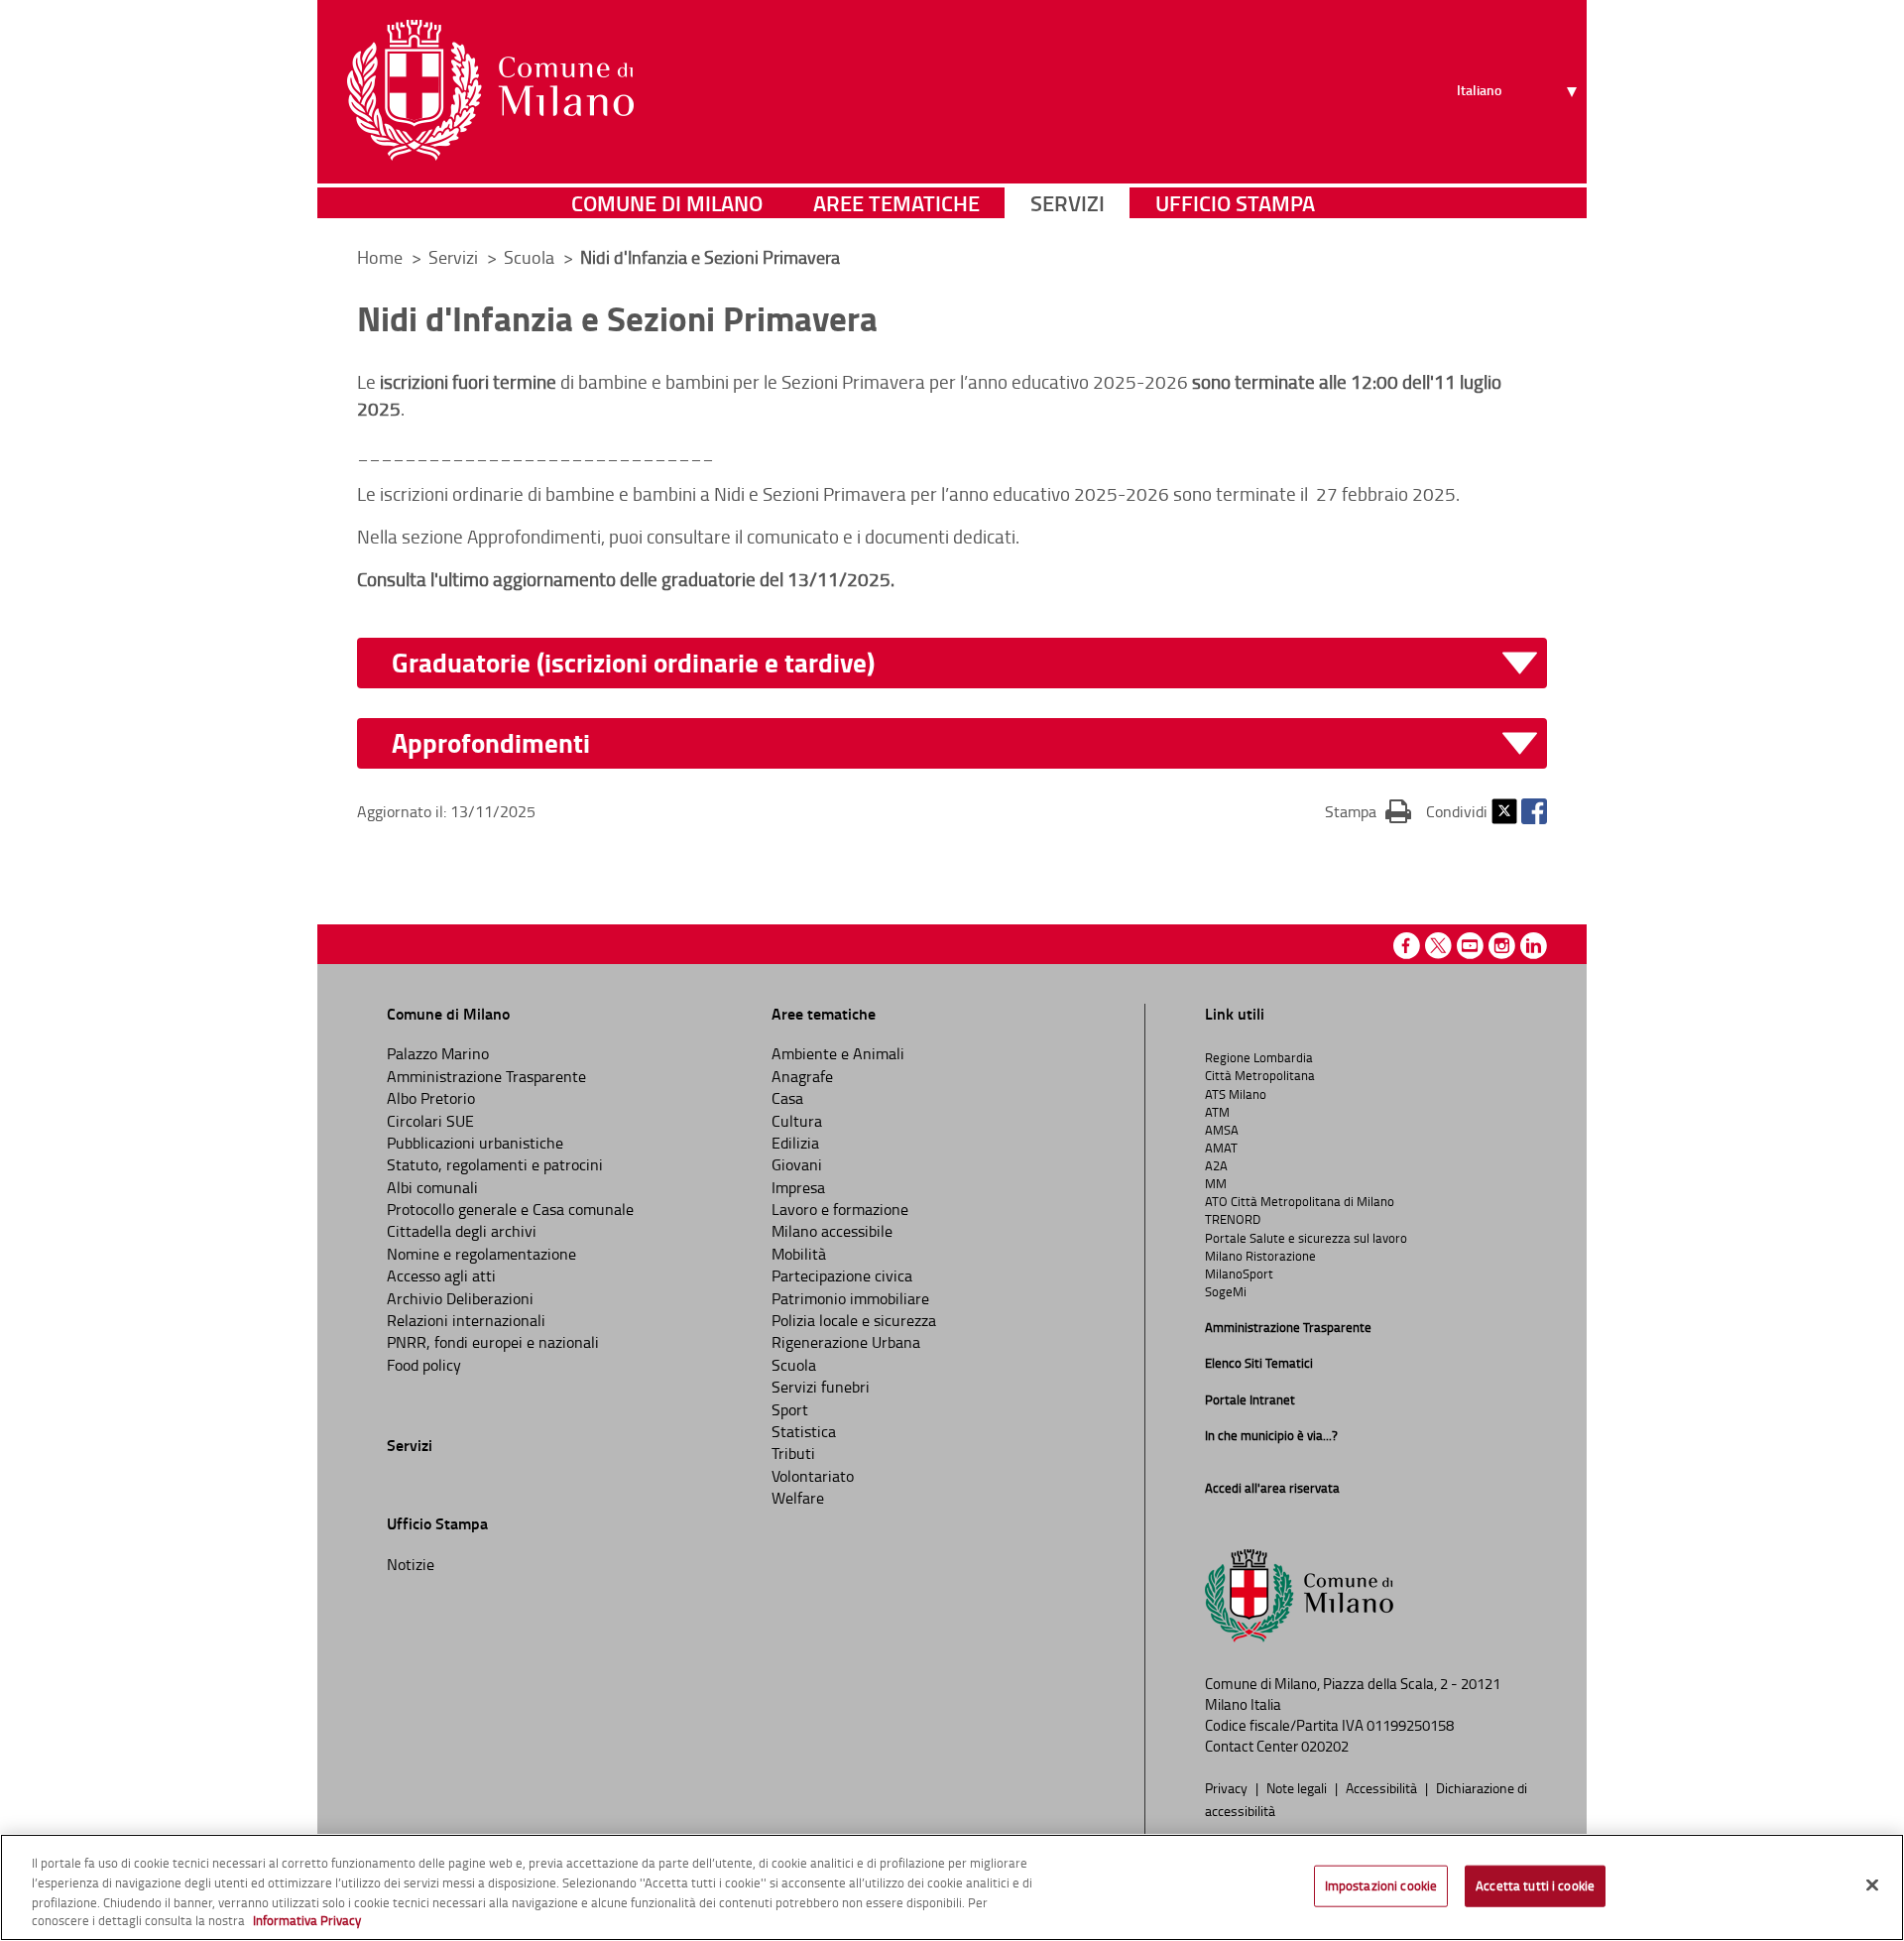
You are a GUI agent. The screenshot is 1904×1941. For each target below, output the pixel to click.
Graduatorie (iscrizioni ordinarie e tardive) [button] (633, 663)
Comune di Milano (667, 203)
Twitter (1504, 811)
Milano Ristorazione (1260, 1256)
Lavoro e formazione (840, 1209)
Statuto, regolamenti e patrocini (495, 1164)
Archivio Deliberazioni (460, 1298)
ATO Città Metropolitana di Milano (1300, 1201)
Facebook (1534, 811)
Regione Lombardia (1259, 1057)
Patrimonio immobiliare (850, 1298)
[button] (964, 743)
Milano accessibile (832, 1231)
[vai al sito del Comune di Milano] (490, 90)
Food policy (424, 1365)
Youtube (1470, 946)
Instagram (1502, 946)
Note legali (1298, 1787)
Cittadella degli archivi (462, 1231)
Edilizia (795, 1143)
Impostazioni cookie (1381, 1885)
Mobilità (799, 1254)
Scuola (794, 1365)
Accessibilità (1383, 1787)
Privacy (1228, 1787)
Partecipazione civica (842, 1275)
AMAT (1221, 1148)
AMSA (1222, 1130)
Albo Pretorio (431, 1098)
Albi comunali (432, 1187)
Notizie (411, 1564)
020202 (1325, 1746)
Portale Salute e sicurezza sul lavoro (1306, 1238)
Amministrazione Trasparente (486, 1076)
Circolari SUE (430, 1121)
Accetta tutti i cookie (1535, 1885)
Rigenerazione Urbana (846, 1342)
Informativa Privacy (307, 1920)
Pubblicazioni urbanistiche (475, 1143)
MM (1216, 1183)
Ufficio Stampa (1235, 203)
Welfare (798, 1498)
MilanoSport (1239, 1274)
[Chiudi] (1872, 1884)
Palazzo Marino (438, 1053)
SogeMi (1226, 1291)
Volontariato (813, 1476)
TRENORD (1233, 1219)
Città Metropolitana (1260, 1075)
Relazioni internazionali (466, 1320)
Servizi (1068, 203)
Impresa (798, 1187)
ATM (1217, 1112)
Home (380, 257)
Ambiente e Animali (838, 1053)
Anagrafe (802, 1076)
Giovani (797, 1164)
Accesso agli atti (441, 1275)
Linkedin (1534, 946)
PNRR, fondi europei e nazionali (493, 1342)
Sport (790, 1409)
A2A (1216, 1165)
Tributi (793, 1453)
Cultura (797, 1121)
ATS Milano (1236, 1094)
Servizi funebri (821, 1387)
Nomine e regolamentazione (481, 1254)
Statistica (804, 1431)
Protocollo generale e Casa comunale (510, 1209)
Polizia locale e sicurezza (854, 1320)
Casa (787, 1098)
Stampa (1368, 811)
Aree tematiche (896, 203)
